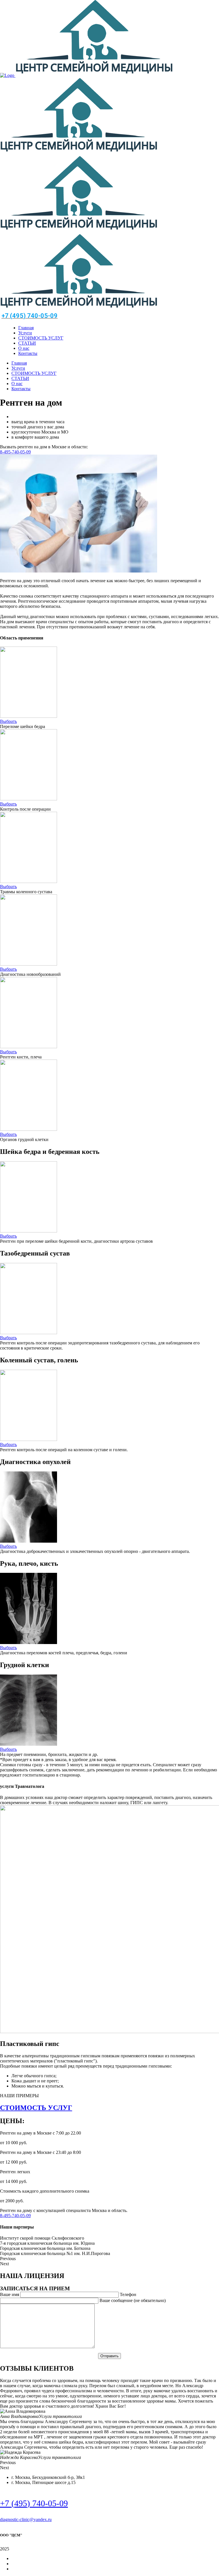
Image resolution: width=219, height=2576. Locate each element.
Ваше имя (10, 2294)
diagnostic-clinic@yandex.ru (26, 2519)
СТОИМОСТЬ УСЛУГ (36, 2108)
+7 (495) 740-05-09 (34, 2503)
